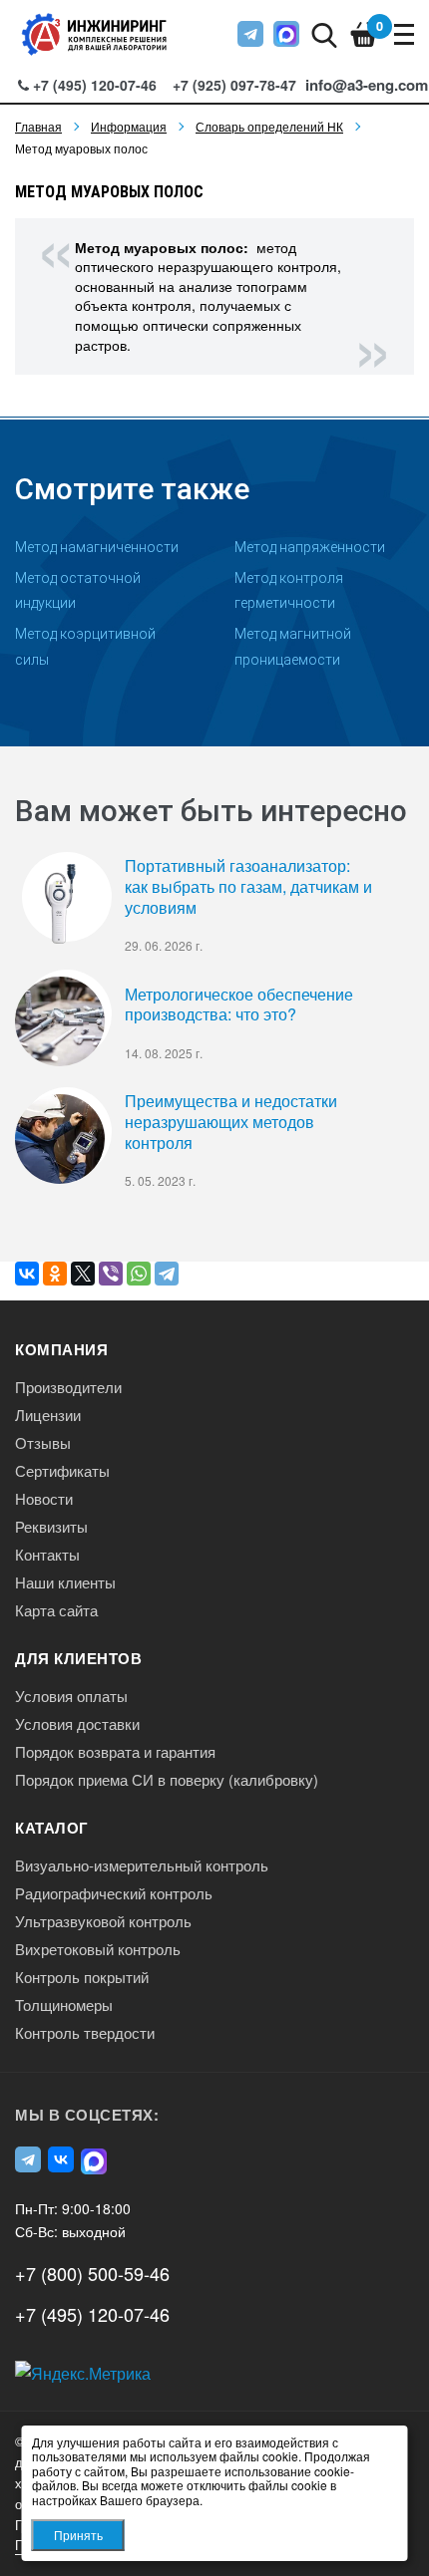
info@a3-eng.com (367, 85)
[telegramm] (250, 34)
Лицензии (48, 1415)
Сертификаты (62, 1471)
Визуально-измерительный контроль (142, 1865)
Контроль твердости (85, 2033)
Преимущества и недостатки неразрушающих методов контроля (231, 1122)
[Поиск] (324, 33)
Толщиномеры (64, 2005)
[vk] (61, 2159)
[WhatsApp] (139, 1274)
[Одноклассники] (55, 1274)
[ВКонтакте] (27, 1274)
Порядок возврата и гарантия (115, 1752)
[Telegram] (167, 1274)
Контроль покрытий (82, 1977)
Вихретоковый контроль (98, 1949)
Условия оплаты (71, 1696)
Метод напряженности (310, 547)
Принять (78, 2535)
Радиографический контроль (114, 1893)
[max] (286, 34)
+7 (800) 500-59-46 (92, 2273)
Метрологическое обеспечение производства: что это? (239, 1005)
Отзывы (43, 1443)
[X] (83, 1274)
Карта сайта (56, 1610)
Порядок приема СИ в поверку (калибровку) (167, 1780)
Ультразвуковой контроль (103, 1921)
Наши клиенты (65, 1582)
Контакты (47, 1555)
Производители (68, 1387)
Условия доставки (77, 1724)
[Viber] (111, 1274)
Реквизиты (51, 1527)
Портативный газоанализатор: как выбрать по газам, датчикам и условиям (248, 887)
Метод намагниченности (97, 547)
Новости (44, 1499)
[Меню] (404, 34)
